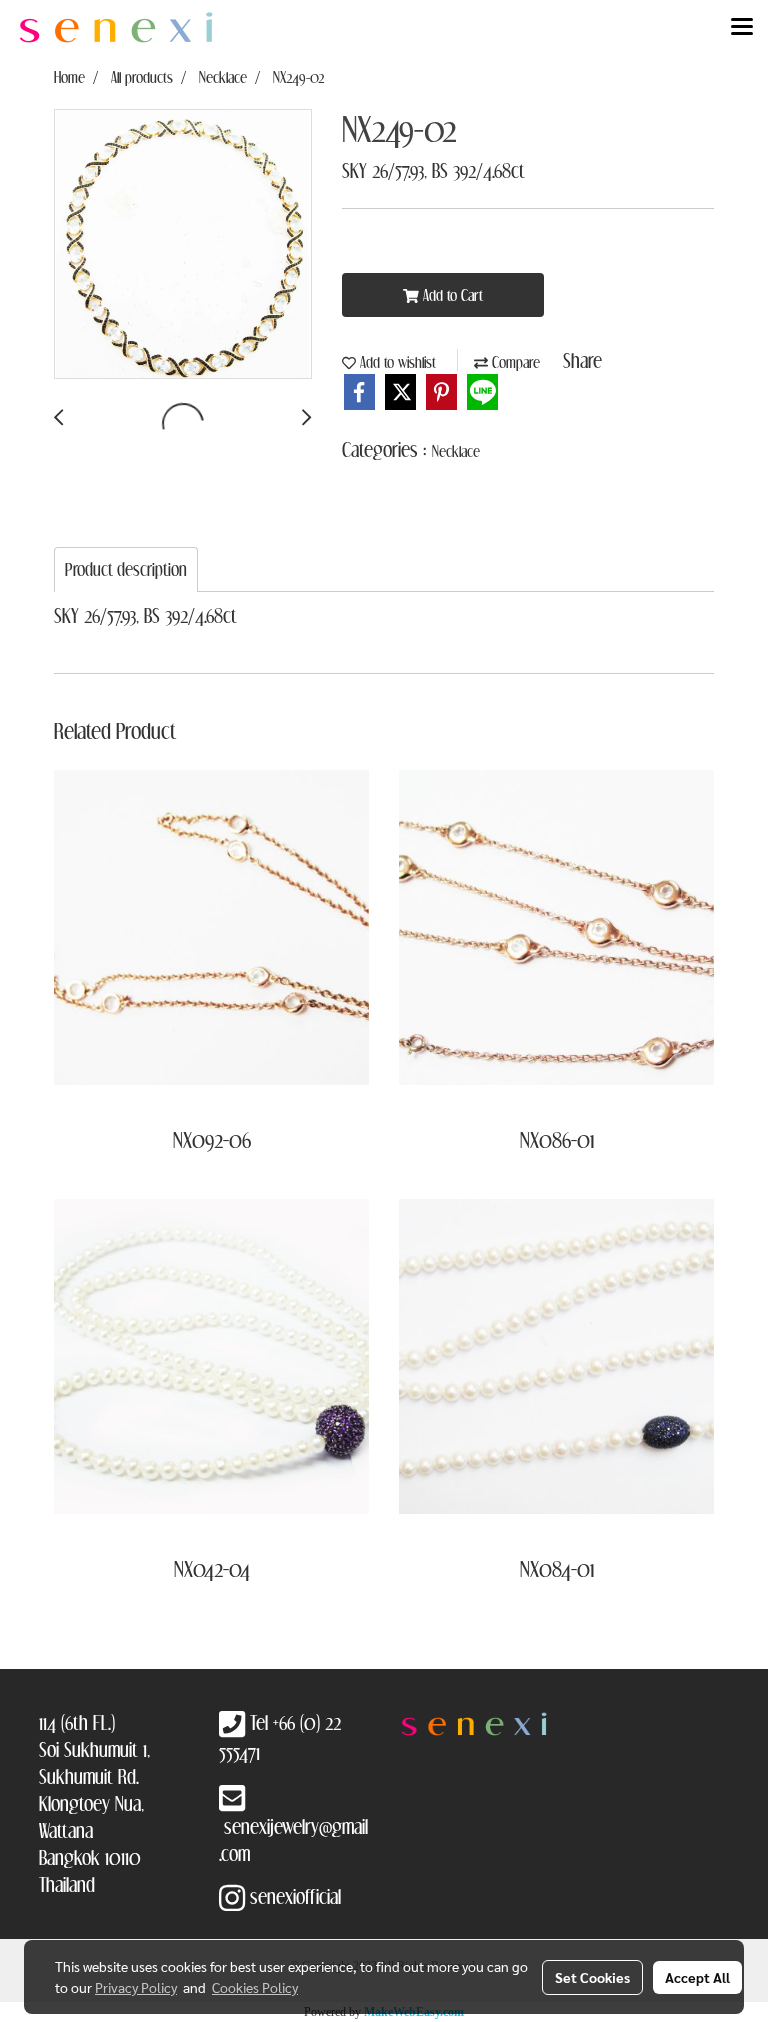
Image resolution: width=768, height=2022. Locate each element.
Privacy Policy (136, 1987)
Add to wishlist (396, 362)
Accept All (697, 1977)
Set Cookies (592, 1977)
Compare (514, 362)
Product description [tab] (126, 569)
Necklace (456, 451)
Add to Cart (451, 295)
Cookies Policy (255, 1987)
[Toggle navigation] (742, 28)
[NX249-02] (183, 245)
